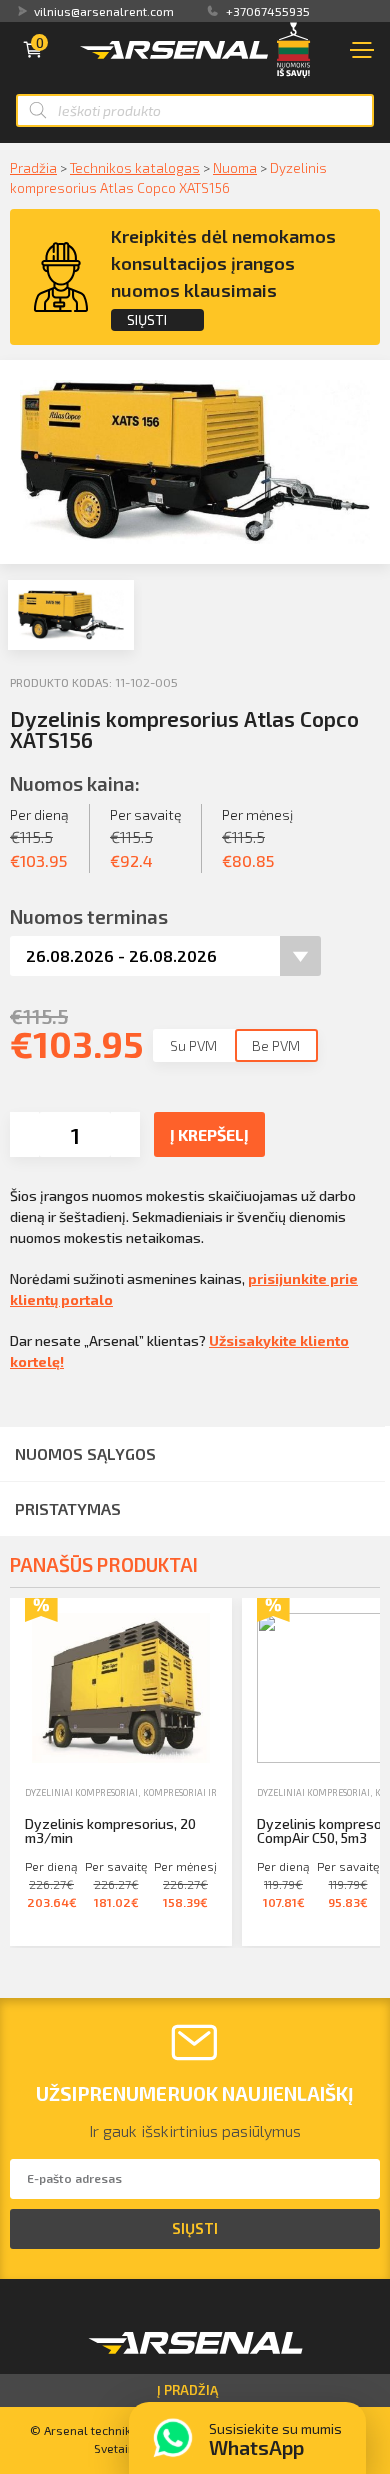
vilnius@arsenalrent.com (104, 11)
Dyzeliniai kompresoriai (81, 1792)
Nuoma (235, 167)
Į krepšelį (209, 1134)
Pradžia (33, 167)
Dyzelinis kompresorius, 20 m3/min (110, 1830)
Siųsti (147, 319)
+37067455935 (268, 11)
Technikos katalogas (135, 167)
